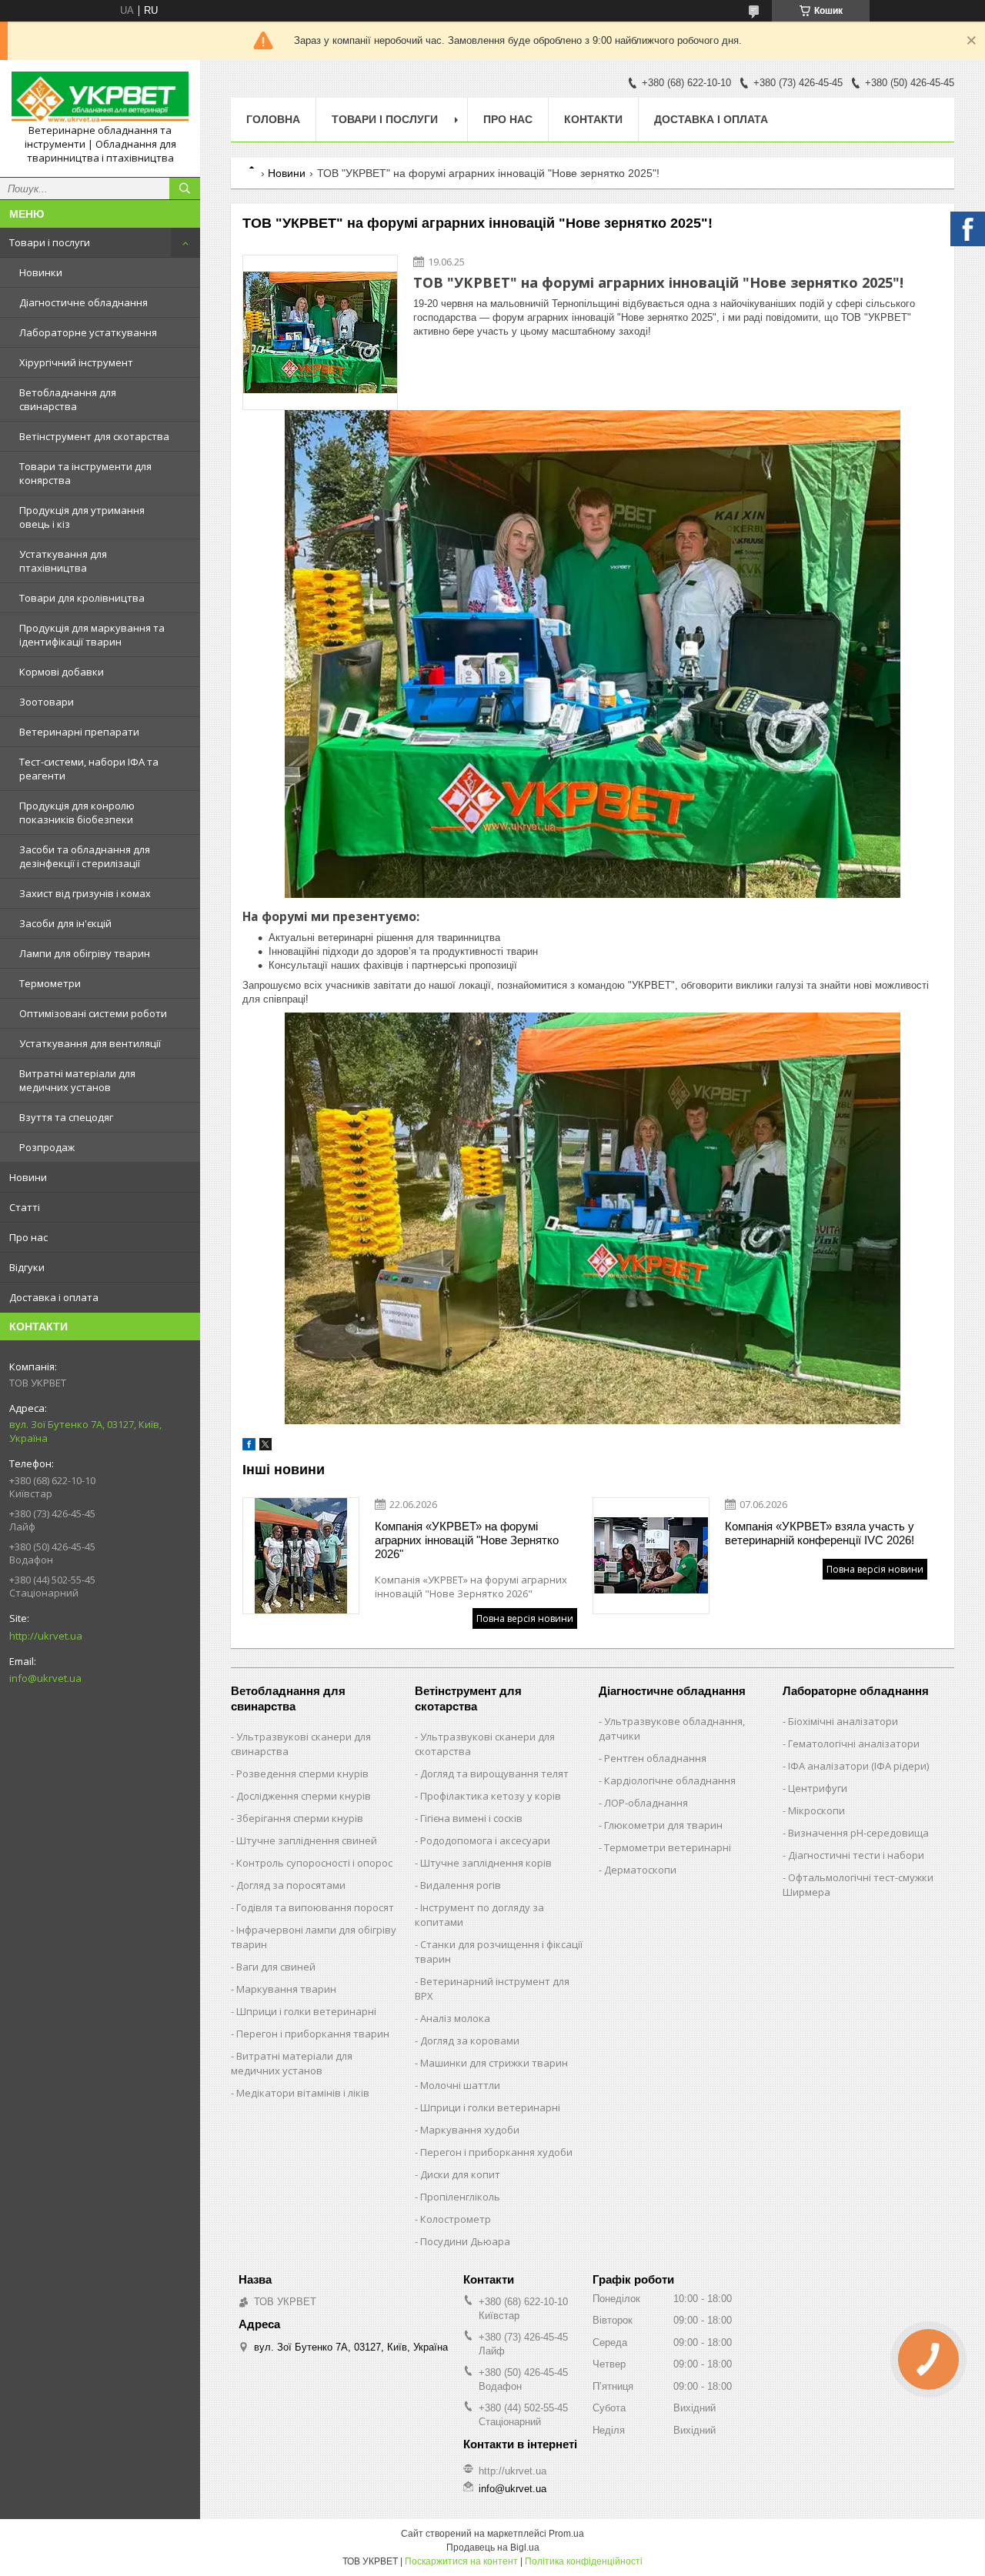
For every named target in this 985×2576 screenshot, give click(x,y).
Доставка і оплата (54, 1297)
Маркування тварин (286, 1989)
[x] (265, 1447)
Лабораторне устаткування (88, 332)
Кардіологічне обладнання (670, 1780)
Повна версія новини (525, 1618)
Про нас (28, 1237)
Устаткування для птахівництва (63, 561)
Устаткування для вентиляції (90, 1043)
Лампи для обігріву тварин (85, 953)
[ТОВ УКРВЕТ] (100, 98)
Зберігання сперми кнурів (300, 1818)
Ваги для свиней (276, 1967)
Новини (28, 1177)
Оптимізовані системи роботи (93, 1013)
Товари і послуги (50, 242)
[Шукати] (185, 189)
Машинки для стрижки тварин (494, 2063)
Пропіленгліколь (460, 2197)
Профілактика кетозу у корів (491, 1796)
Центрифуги (818, 1788)
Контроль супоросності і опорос (314, 1863)
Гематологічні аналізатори (854, 1743)
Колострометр (456, 2219)
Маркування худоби (470, 2130)
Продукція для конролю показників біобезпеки (77, 813)
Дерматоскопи (640, 1870)
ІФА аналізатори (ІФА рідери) (858, 1766)
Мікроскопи (816, 1810)
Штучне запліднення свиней (307, 1840)
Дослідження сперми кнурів (304, 1796)
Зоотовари (47, 702)
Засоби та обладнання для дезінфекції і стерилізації (85, 856)
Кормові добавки (62, 672)
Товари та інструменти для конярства (85, 473)
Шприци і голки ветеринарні (306, 2011)
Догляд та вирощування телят (494, 1774)
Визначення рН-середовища (858, 1833)
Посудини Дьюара (465, 2241)
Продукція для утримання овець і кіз (82, 517)
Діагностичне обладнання (83, 302)
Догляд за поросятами (291, 1885)
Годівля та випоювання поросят (315, 1907)
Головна (273, 119)
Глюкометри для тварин (663, 1825)
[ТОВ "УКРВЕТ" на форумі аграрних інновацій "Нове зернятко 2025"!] (320, 332)
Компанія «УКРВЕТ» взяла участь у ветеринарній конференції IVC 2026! (820, 1533)
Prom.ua (566, 2534)
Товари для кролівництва (82, 598)
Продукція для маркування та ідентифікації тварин (92, 635)
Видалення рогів (461, 1885)
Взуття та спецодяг (66, 1117)
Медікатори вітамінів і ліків (303, 2093)
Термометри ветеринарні (668, 1847)
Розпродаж (47, 1147)
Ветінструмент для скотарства (94, 436)
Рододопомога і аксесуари (485, 1840)
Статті (25, 1207)
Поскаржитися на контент (461, 2561)
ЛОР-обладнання (646, 1803)
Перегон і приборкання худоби (496, 2152)
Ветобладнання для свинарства (68, 399)
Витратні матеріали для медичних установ (77, 1080)
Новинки (41, 272)
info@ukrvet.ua (45, 1678)
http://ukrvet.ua (46, 1636)
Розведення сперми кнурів (302, 1774)
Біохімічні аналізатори (843, 1721)
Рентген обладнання (655, 1758)
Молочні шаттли (460, 2085)
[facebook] (249, 1447)
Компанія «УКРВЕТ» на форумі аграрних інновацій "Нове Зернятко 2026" (467, 1540)
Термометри (50, 983)
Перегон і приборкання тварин (313, 2034)
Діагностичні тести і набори (856, 1855)
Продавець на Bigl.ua (493, 2548)
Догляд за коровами (470, 2040)
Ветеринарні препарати (79, 732)
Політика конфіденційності (584, 2561)
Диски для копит (460, 2174)
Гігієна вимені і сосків (471, 1818)
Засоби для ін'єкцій (65, 923)
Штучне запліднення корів (486, 1863)
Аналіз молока (455, 2018)
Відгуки (27, 1267)
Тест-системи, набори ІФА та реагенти (89, 769)
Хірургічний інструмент (76, 362)
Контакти (593, 119)
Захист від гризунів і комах (85, 893)
